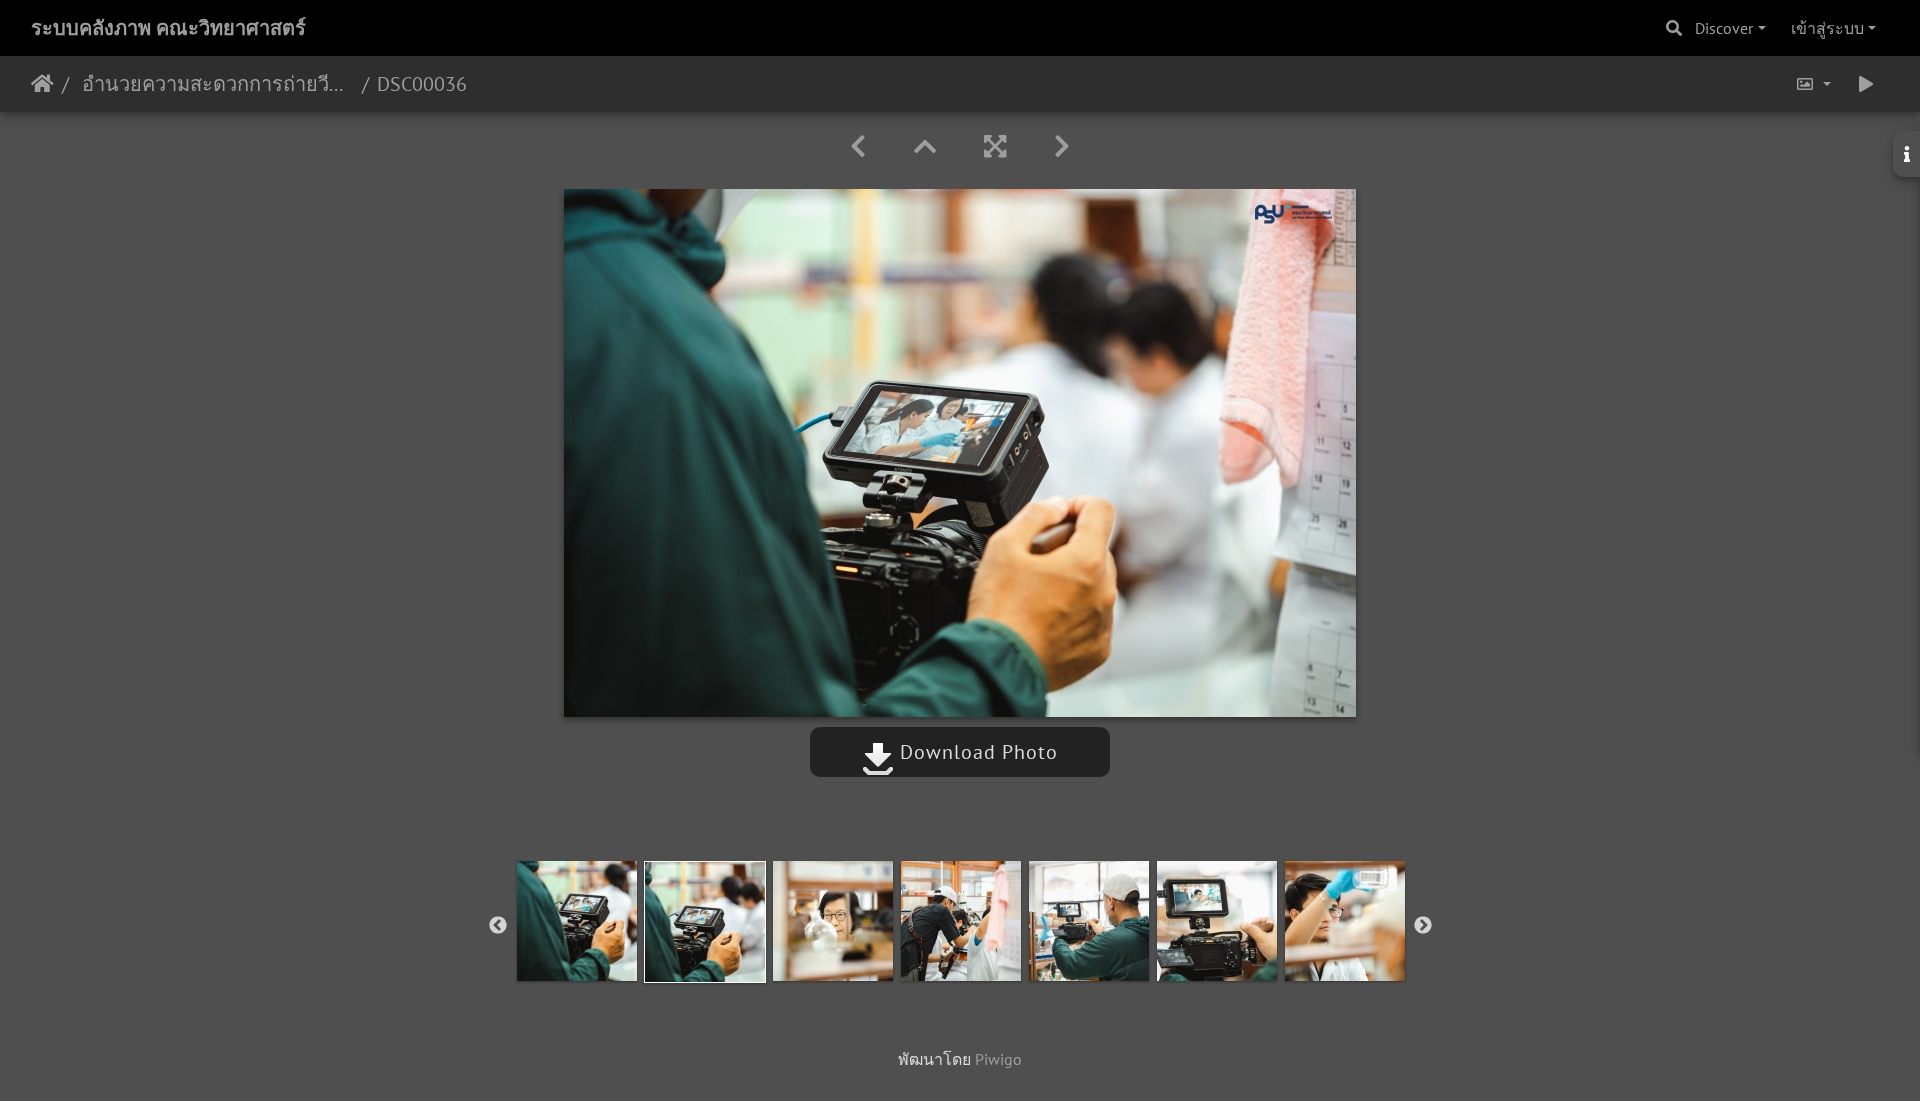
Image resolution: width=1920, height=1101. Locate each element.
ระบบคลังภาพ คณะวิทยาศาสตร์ (168, 28)
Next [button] (1423, 926)
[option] (577, 921)
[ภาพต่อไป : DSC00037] (1062, 146)
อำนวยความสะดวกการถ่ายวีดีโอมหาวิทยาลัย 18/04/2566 (215, 84)
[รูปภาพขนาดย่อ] (925, 146)
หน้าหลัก (42, 84)
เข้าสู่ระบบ (1827, 28)
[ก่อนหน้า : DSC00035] (858, 146)
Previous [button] (498, 926)
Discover (1724, 28)
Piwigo (998, 1059)
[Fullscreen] (995, 146)
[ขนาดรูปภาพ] (1813, 84)
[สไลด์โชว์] (1866, 84)
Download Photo (976, 752)
